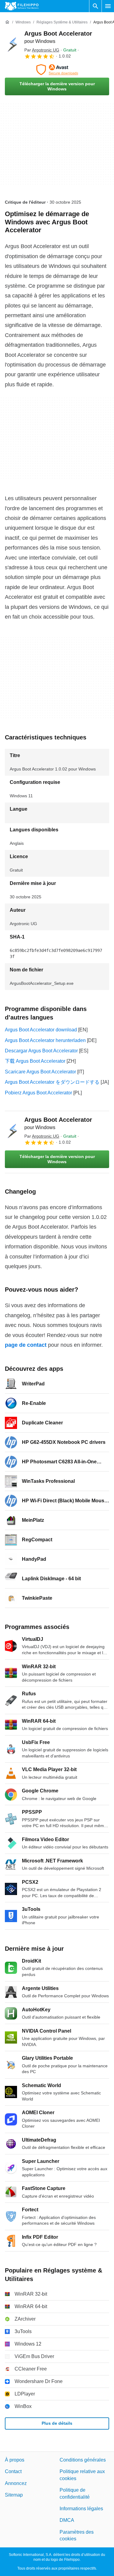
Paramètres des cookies (77, 2535)
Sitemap (14, 2495)
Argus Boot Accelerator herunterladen (45, 1040)
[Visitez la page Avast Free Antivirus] (57, 70)
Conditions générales (83, 2460)
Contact (13, 2472)
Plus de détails (57, 2423)
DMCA (67, 2520)
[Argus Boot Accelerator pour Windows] (12, 44)
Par (42, 50)
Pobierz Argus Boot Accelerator (38, 1093)
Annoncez (16, 2483)
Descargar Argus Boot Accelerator (41, 1051)
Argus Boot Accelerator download (41, 1030)
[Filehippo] (22, 6)
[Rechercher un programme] (95, 6)
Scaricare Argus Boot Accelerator (40, 1072)
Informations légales (81, 2509)
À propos (15, 2460)
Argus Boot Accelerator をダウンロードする (52, 1082)
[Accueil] (7, 22)
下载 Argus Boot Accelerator (35, 1061)
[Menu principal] (108, 6)
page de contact (26, 1345)
